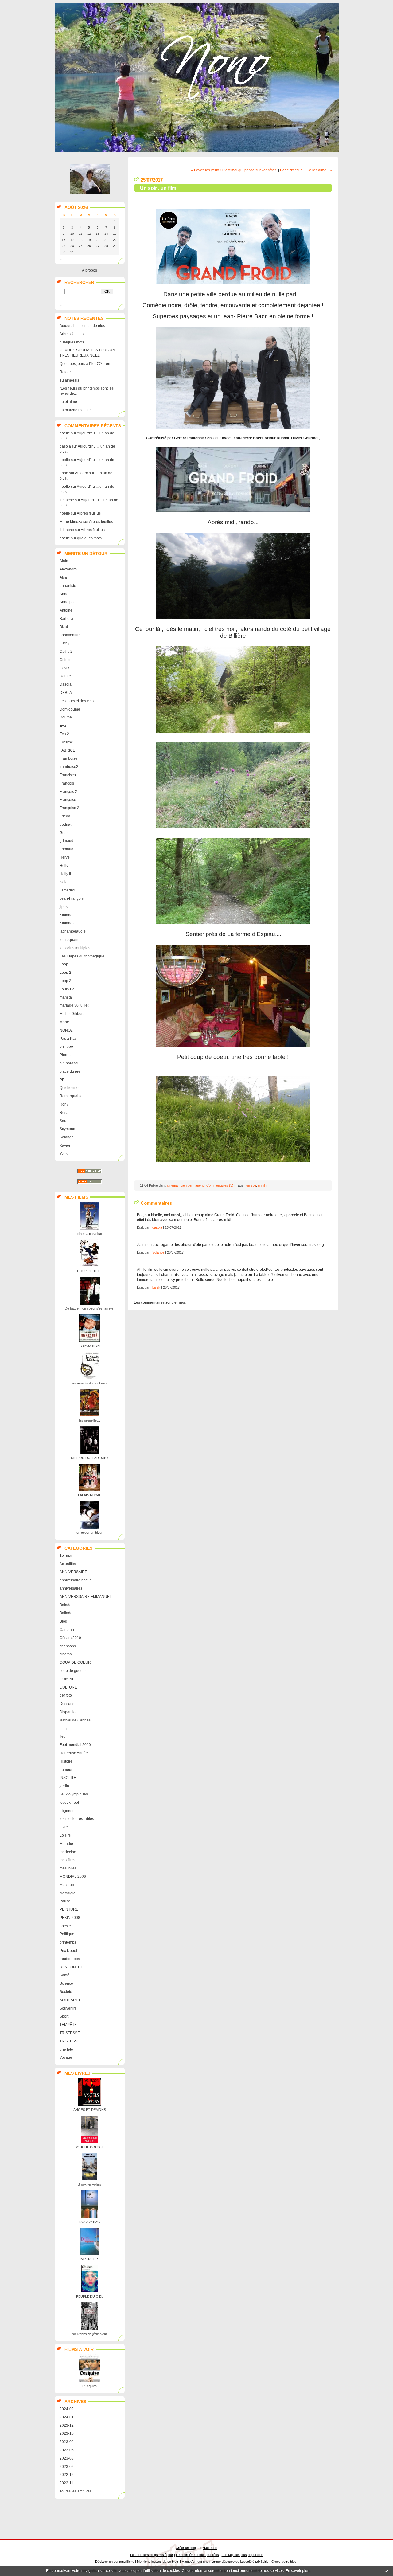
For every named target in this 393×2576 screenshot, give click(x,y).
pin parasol (69, 1063)
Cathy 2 (66, 652)
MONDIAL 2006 (73, 1877)
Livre (64, 1827)
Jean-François (72, 898)
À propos (89, 270)
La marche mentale (76, 410)
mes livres (68, 1868)
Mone (64, 1022)
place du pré (70, 1071)
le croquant (69, 940)
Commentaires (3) (220, 1185)
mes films (67, 1860)
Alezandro (68, 569)
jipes (64, 907)
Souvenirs (68, 2008)
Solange (67, 1137)
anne (64, 473)
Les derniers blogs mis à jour (152, 2555)
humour (66, 1770)
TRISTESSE (70, 2033)
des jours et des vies (77, 701)
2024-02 (67, 2409)
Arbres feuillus (72, 334)
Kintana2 (67, 923)
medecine (68, 1852)
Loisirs (65, 1835)
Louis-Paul (69, 989)
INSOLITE (68, 1778)
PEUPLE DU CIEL (90, 2296)
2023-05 (67, 2450)
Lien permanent (192, 1185)
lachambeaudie (73, 931)
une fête (66, 2049)
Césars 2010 (70, 1638)
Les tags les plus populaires (242, 2555)
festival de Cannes (75, 1720)
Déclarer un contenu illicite (115, 2562)
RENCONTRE (71, 1967)
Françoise (68, 800)
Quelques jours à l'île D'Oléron (85, 364)
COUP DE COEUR (75, 1662)
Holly (64, 866)
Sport (64, 2016)
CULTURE (68, 1687)
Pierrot (65, 1055)
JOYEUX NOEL (89, 1346)
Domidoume (70, 709)
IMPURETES (89, 2259)
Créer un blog (186, 2548)
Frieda (65, 816)
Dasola (66, 684)
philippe (66, 1047)
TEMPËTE (68, 2025)
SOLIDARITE (70, 2000)
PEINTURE (69, 1909)
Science (66, 1983)
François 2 (68, 792)
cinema (66, 1654)
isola (64, 882)
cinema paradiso (90, 1234)
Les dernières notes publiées (197, 2555)
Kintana (66, 915)
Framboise (68, 758)
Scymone (67, 1129)
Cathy (64, 643)
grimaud (66, 841)
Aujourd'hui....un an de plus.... (84, 326)
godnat (65, 824)
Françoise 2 (69, 808)
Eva (63, 726)
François (67, 783)
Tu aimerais (69, 380)
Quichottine (69, 1088)
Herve (65, 857)
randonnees (70, 1959)
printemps (68, 1942)
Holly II (65, 874)
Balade (66, 1605)
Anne (64, 594)
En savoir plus (297, 2571)
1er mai (66, 1556)
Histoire (66, 1761)
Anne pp (67, 602)
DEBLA (66, 693)
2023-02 (67, 2467)
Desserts (67, 1704)
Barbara (66, 619)
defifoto (66, 1695)
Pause (65, 1901)
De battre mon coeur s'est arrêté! (89, 1308)
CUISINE (67, 1679)
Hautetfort (210, 2548)
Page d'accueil (292, 170)
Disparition (69, 1712)
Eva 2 (64, 734)
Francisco (68, 775)
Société (66, 1992)
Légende (67, 1811)
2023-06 (67, 2442)
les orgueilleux (89, 1420)
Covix (64, 668)
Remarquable (71, 1096)
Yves (64, 1154)
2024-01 (67, 2417)
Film (63, 1728)
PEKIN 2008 (70, 1918)
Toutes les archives (76, 2491)
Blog (63, 1621)
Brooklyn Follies (89, 2184)
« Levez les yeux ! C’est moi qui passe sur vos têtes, (234, 170)
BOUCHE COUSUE (89, 2147)
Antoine (66, 610)
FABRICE (67, 750)
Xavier (65, 1145)
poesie (65, 1926)
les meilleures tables (77, 1819)
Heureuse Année (74, 1753)
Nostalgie (68, 1893)
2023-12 (67, 2425)
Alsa (63, 577)
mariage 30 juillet (74, 1005)
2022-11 (66, 2483)
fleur (63, 1736)
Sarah (65, 1121)
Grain (64, 833)
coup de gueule (73, 1671)
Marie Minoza (71, 522)
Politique (67, 1934)
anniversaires (71, 1588)
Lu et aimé (68, 402)
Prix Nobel (68, 1951)
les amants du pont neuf (90, 1383)
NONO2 (66, 1030)
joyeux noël (69, 1803)
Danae (65, 676)
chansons (68, 1646)
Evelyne (66, 742)
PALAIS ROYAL (89, 1495)
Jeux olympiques (74, 1794)
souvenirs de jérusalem (89, 2334)
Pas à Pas (68, 1039)
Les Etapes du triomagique (82, 956)
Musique (67, 1885)
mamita (66, 997)
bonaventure (70, 635)
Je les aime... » (320, 170)
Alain (64, 561)
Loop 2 (65, 973)
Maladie (66, 1844)
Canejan (67, 1630)
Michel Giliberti (72, 1014)
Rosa (64, 1113)
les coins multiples (75, 948)
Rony (64, 1104)
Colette (66, 660)
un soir (251, 1185)
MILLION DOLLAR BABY (90, 1458)
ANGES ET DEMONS (90, 2110)
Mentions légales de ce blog (158, 2562)
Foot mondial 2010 (75, 1745)
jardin (64, 1786)
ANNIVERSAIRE (73, 1572)
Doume (66, 717)
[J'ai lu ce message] (387, 2571)
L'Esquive (89, 2386)
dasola (65, 446)
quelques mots (72, 342)
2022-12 (67, 2475)
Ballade (66, 1613)
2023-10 (67, 2433)
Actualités (68, 1564)
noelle (65, 433)
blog (293, 2562)
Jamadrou (68, 890)
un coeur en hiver (89, 1533)
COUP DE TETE (89, 1271)
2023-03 (67, 2458)
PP (62, 1080)
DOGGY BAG (90, 2222)
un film (263, 1185)
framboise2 (69, 767)
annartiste (68, 586)
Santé (64, 1975)
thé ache (67, 500)
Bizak (64, 627)
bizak (156, 1287)
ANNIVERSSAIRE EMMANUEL (86, 1597)
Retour (65, 372)
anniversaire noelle (76, 1580)
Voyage (66, 2057)
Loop (64, 964)
